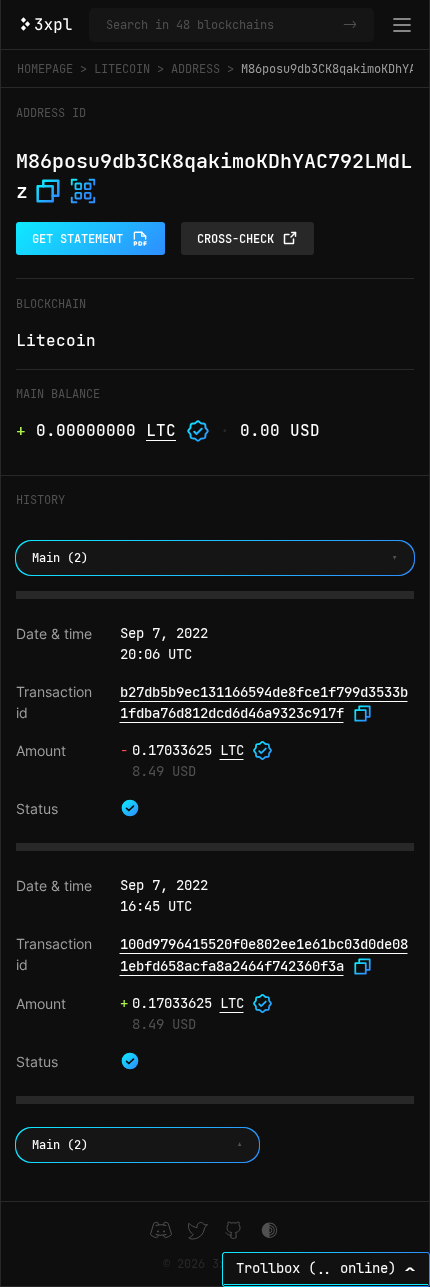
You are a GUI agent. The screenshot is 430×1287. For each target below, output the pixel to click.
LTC (161, 430)
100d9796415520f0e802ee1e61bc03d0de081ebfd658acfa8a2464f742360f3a (264, 955)
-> (350, 25)
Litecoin (122, 69)
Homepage (45, 69)
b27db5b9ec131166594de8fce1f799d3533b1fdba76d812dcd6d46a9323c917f (264, 703)
